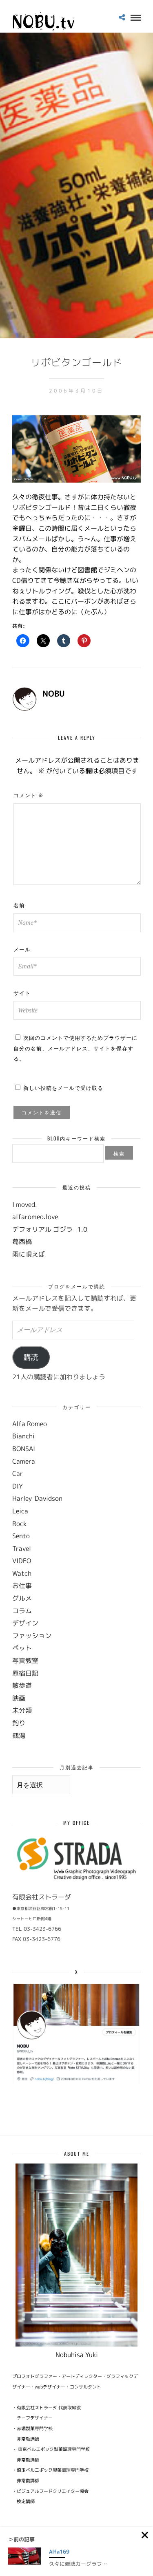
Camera (24, 1461)
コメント (29, 795)
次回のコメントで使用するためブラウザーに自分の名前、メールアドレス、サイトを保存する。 (75, 1048)
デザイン (25, 1623)
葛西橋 (22, 1242)
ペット (22, 1648)
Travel (22, 1548)
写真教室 (25, 1661)
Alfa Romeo (30, 1424)
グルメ (22, 1598)
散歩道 (22, 1685)
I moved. (25, 1204)
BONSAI (24, 1449)
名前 (19, 905)
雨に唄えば (29, 1254)
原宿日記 (25, 1673)
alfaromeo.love (35, 1217)
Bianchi (23, 1436)
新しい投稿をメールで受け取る (63, 1087)
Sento (21, 1536)
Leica (20, 1511)
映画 (19, 1698)
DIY (18, 1486)
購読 (31, 1357)
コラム (22, 1611)
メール (22, 949)
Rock (19, 1524)
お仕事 (22, 1586)
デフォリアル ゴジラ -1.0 (50, 1229)
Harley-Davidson (37, 1498)
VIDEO (22, 1561)
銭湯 (19, 1736)
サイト (22, 992)
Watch (22, 1573)
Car (18, 1473)
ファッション (32, 1636)
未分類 (22, 1710)
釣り (19, 1723)
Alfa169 (59, 2552)
